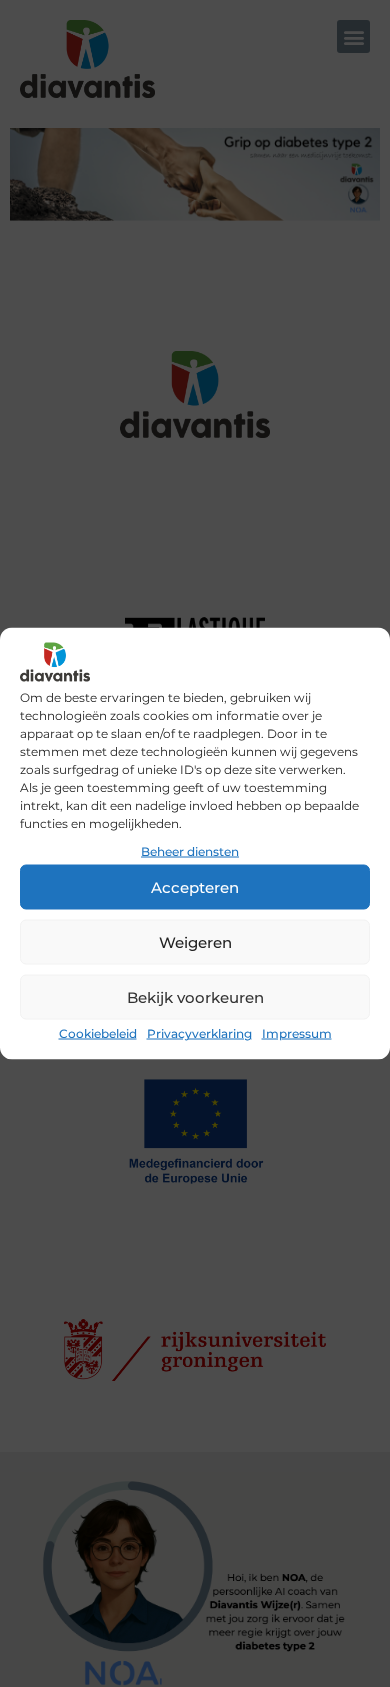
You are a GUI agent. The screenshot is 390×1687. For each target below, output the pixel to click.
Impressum (297, 1033)
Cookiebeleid (98, 1033)
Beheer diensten (190, 851)
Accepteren (195, 886)
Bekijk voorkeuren (195, 996)
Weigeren (195, 941)
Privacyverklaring (199, 1033)
